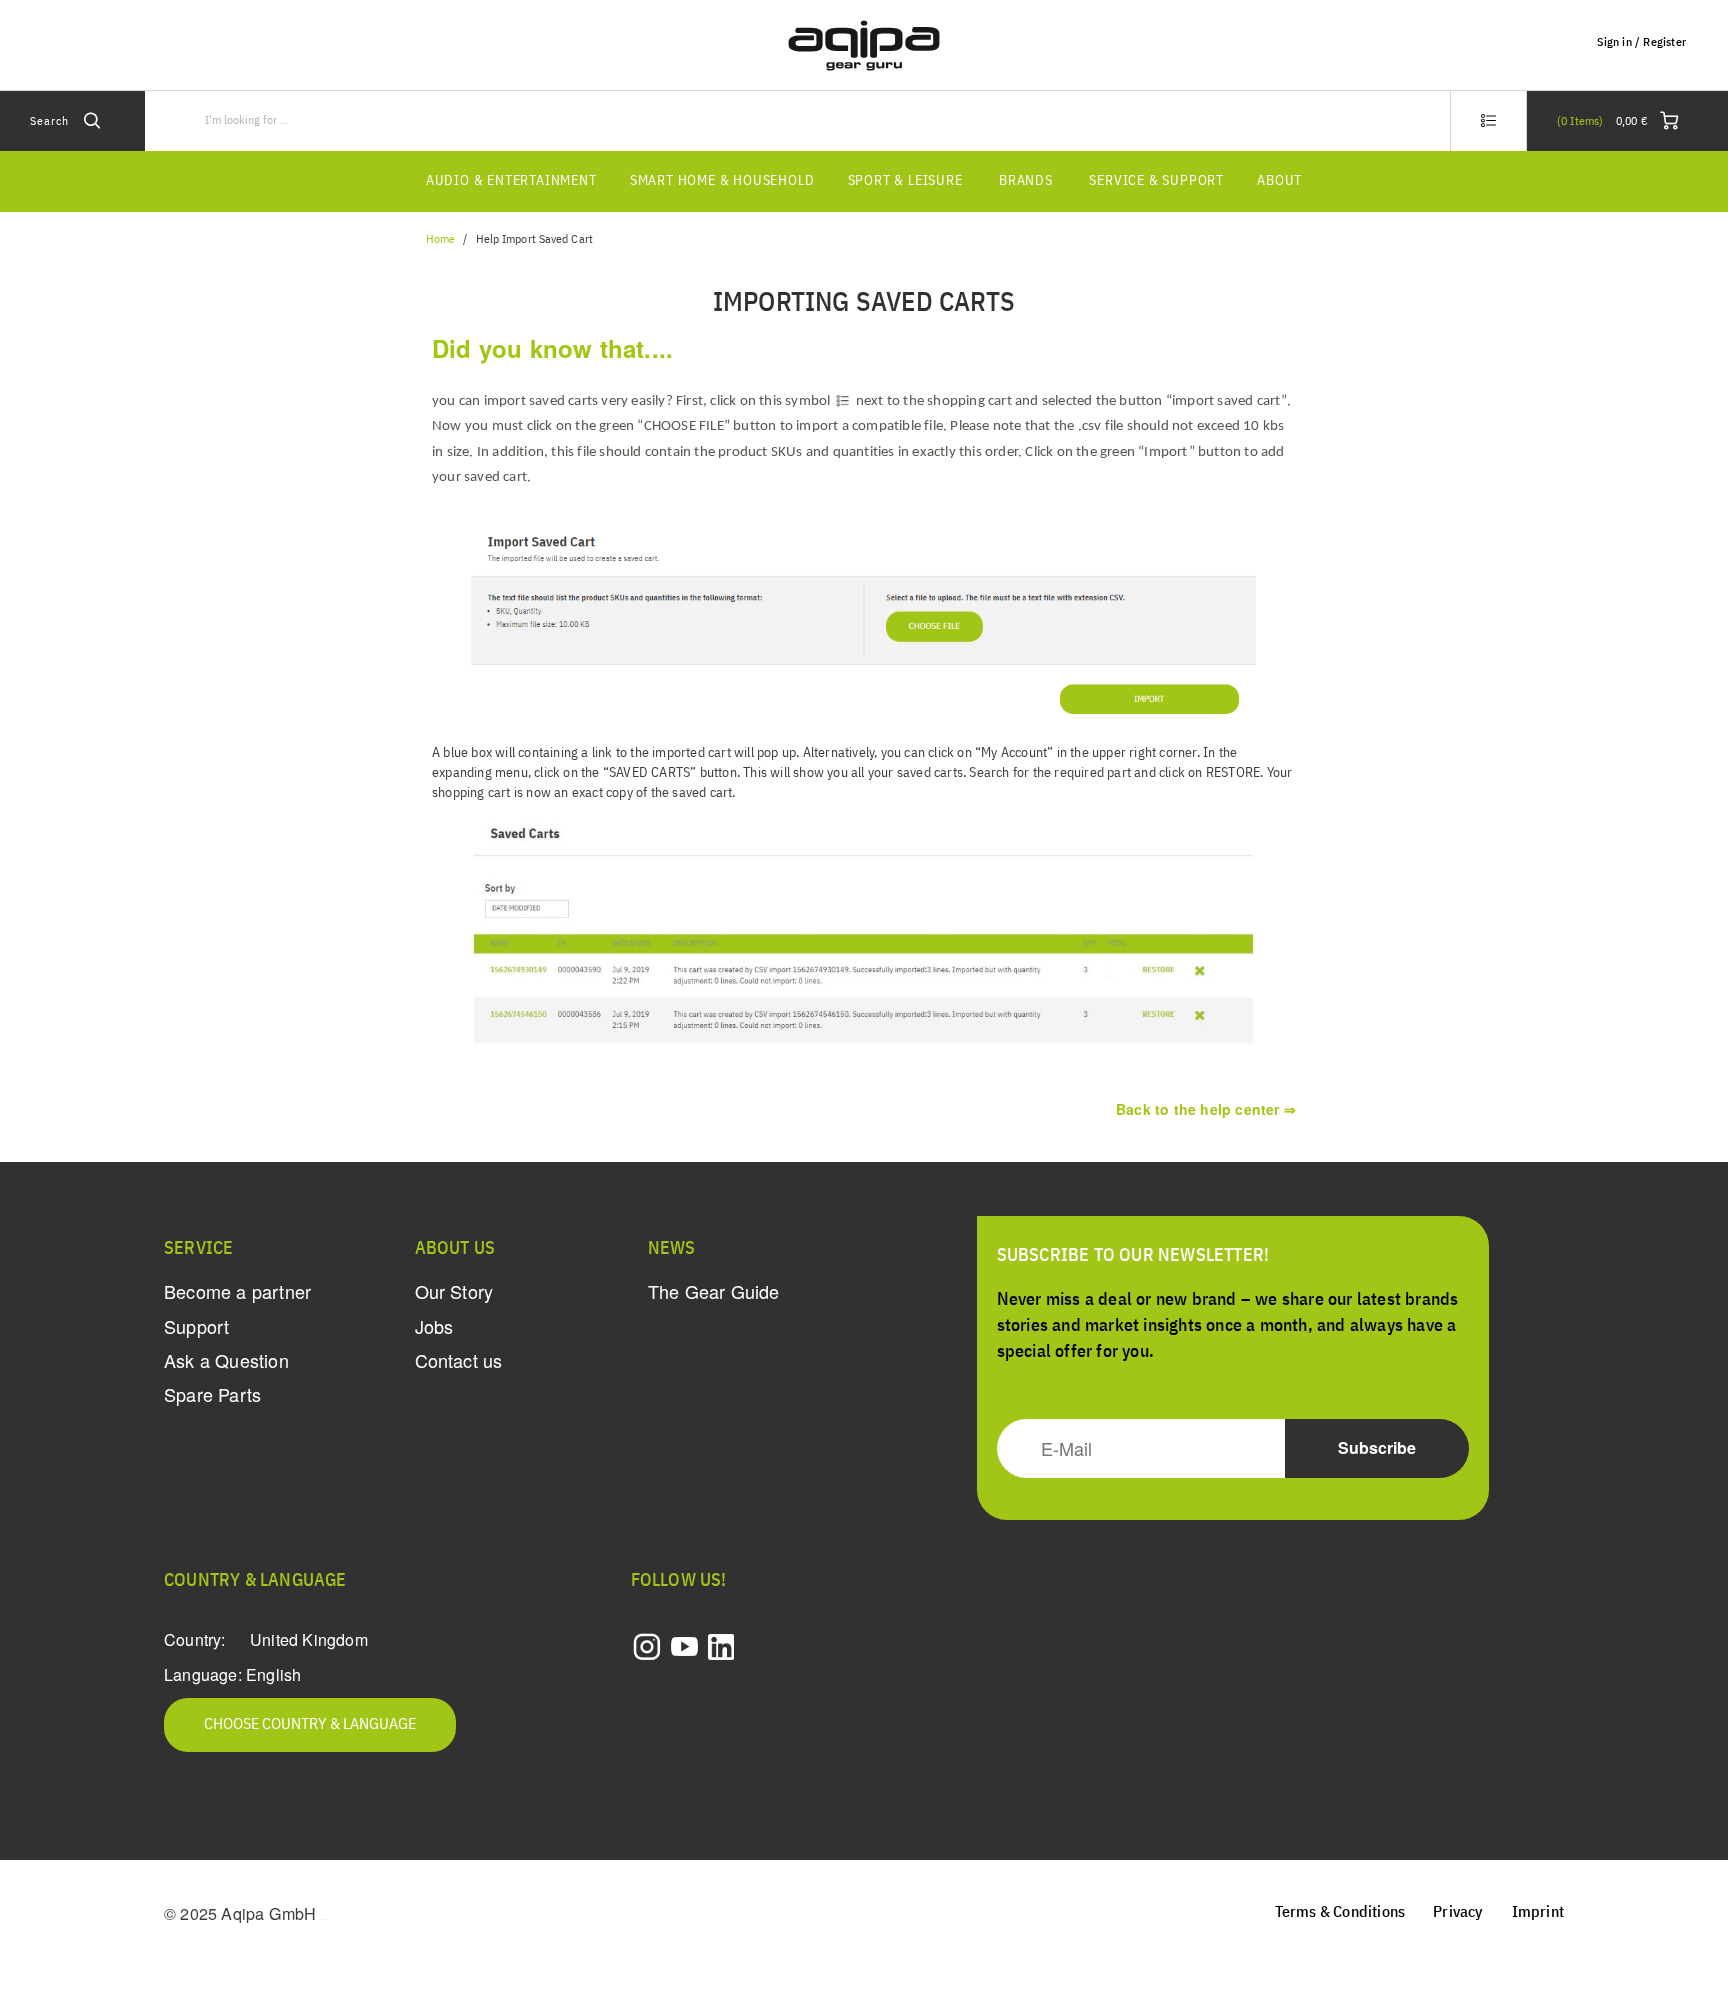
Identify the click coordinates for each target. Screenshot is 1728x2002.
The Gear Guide (714, 1291)
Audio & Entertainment (511, 181)
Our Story (454, 1291)
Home (440, 240)
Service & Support (1156, 181)
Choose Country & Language (310, 1725)
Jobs (434, 1326)
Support (196, 1326)
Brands (1026, 181)
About (1279, 181)
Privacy (1458, 1912)
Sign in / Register (1641, 43)
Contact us (459, 1360)
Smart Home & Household (722, 181)
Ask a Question (226, 1360)
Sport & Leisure (905, 181)
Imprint (1538, 1912)
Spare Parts (212, 1394)
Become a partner (237, 1291)
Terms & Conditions (1340, 1912)
